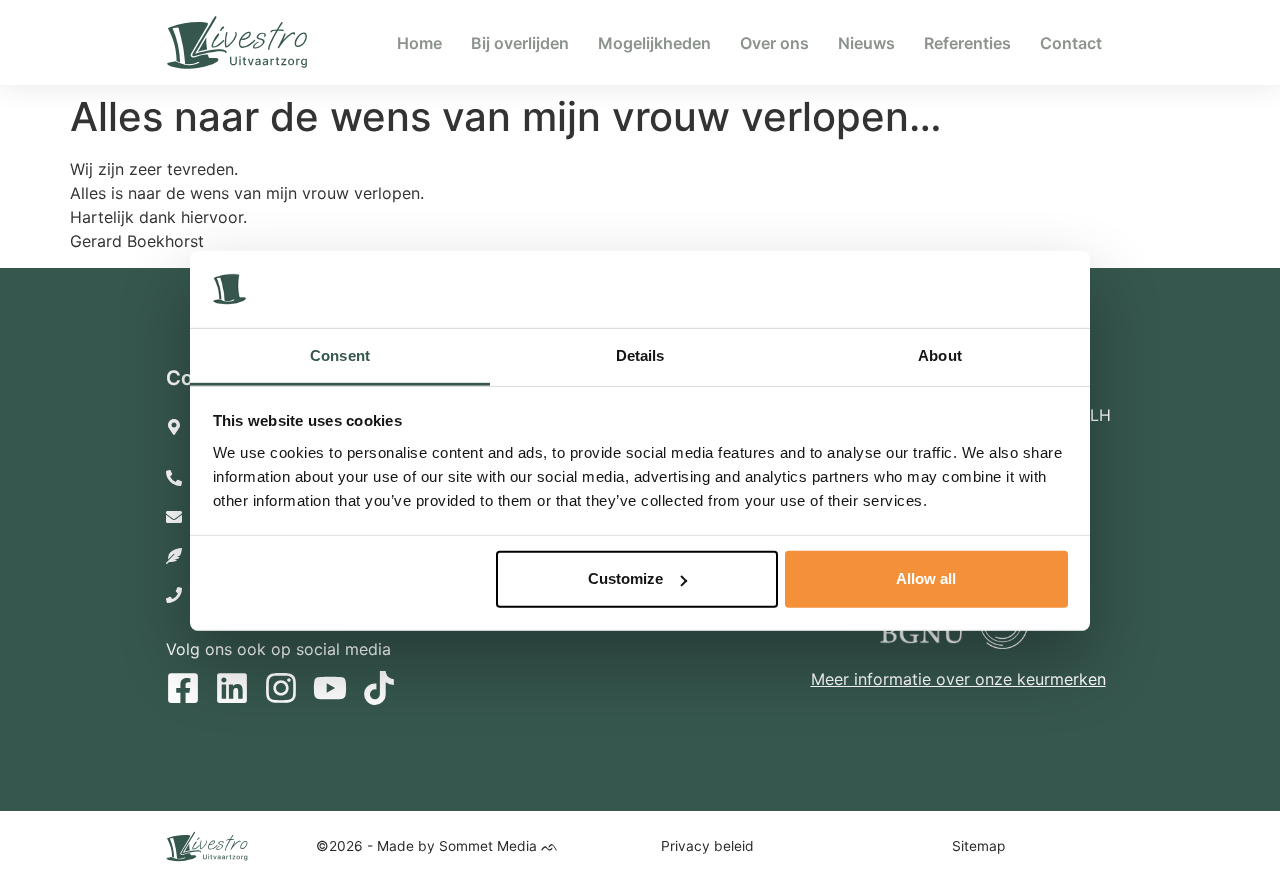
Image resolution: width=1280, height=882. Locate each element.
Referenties (967, 43)
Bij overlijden (520, 43)
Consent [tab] (340, 355)
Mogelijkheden (654, 43)
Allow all (926, 578)
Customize (625, 578)
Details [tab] (640, 355)
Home (419, 43)
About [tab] (940, 355)
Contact (1071, 43)
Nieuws (866, 43)
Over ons (774, 43)
